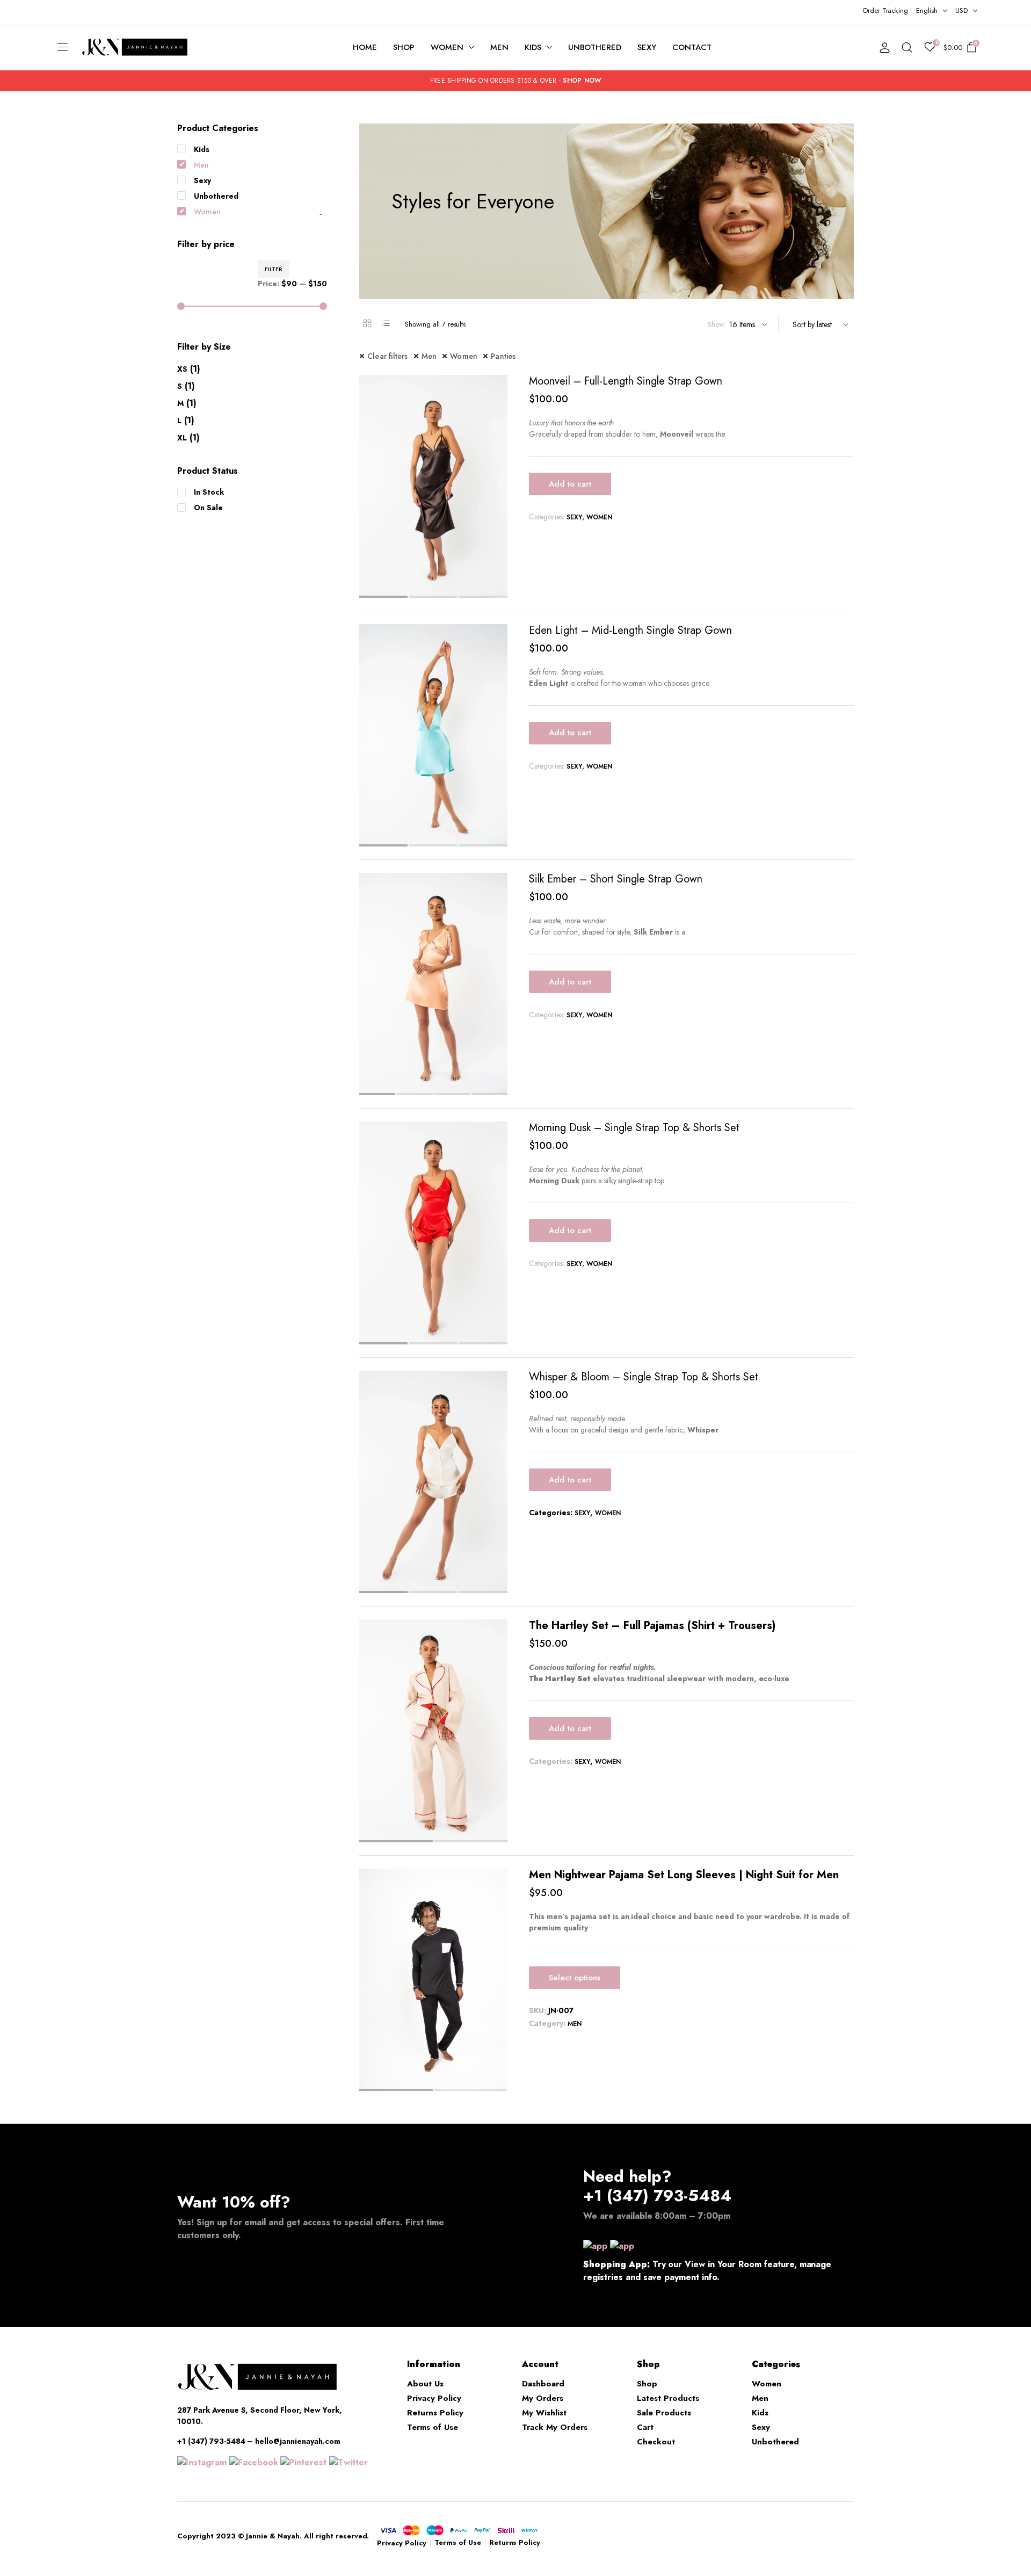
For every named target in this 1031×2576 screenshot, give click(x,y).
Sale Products (664, 2413)
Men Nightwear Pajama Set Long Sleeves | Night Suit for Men (684, 1875)
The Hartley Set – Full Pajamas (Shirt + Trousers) (652, 1626)
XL (182, 438)
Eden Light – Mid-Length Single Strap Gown (630, 630)
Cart (645, 2427)
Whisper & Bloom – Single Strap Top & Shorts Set (644, 1377)
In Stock (209, 492)
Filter (274, 269)
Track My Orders (555, 2427)
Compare (498, 389)
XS (182, 369)
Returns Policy (435, 2413)
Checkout (656, 2442)
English (927, 10)
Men (499, 47)
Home (365, 47)
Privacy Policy (434, 2398)
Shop (404, 47)
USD (961, 10)
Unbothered (595, 47)
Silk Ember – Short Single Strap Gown (616, 879)
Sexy (647, 47)
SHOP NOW (582, 81)
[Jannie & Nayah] (135, 48)
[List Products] (386, 323)
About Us (425, 2384)
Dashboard (543, 2384)
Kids (533, 47)
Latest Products (668, 2398)
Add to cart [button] (570, 484)
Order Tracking (885, 10)
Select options (575, 1978)
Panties (503, 356)
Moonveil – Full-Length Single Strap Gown (626, 381)
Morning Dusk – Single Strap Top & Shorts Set (634, 1128)
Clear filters (388, 356)
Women (447, 47)
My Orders (543, 2398)
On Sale (208, 508)
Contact (692, 47)
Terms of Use (433, 2427)
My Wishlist (544, 2413)
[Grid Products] (367, 323)
